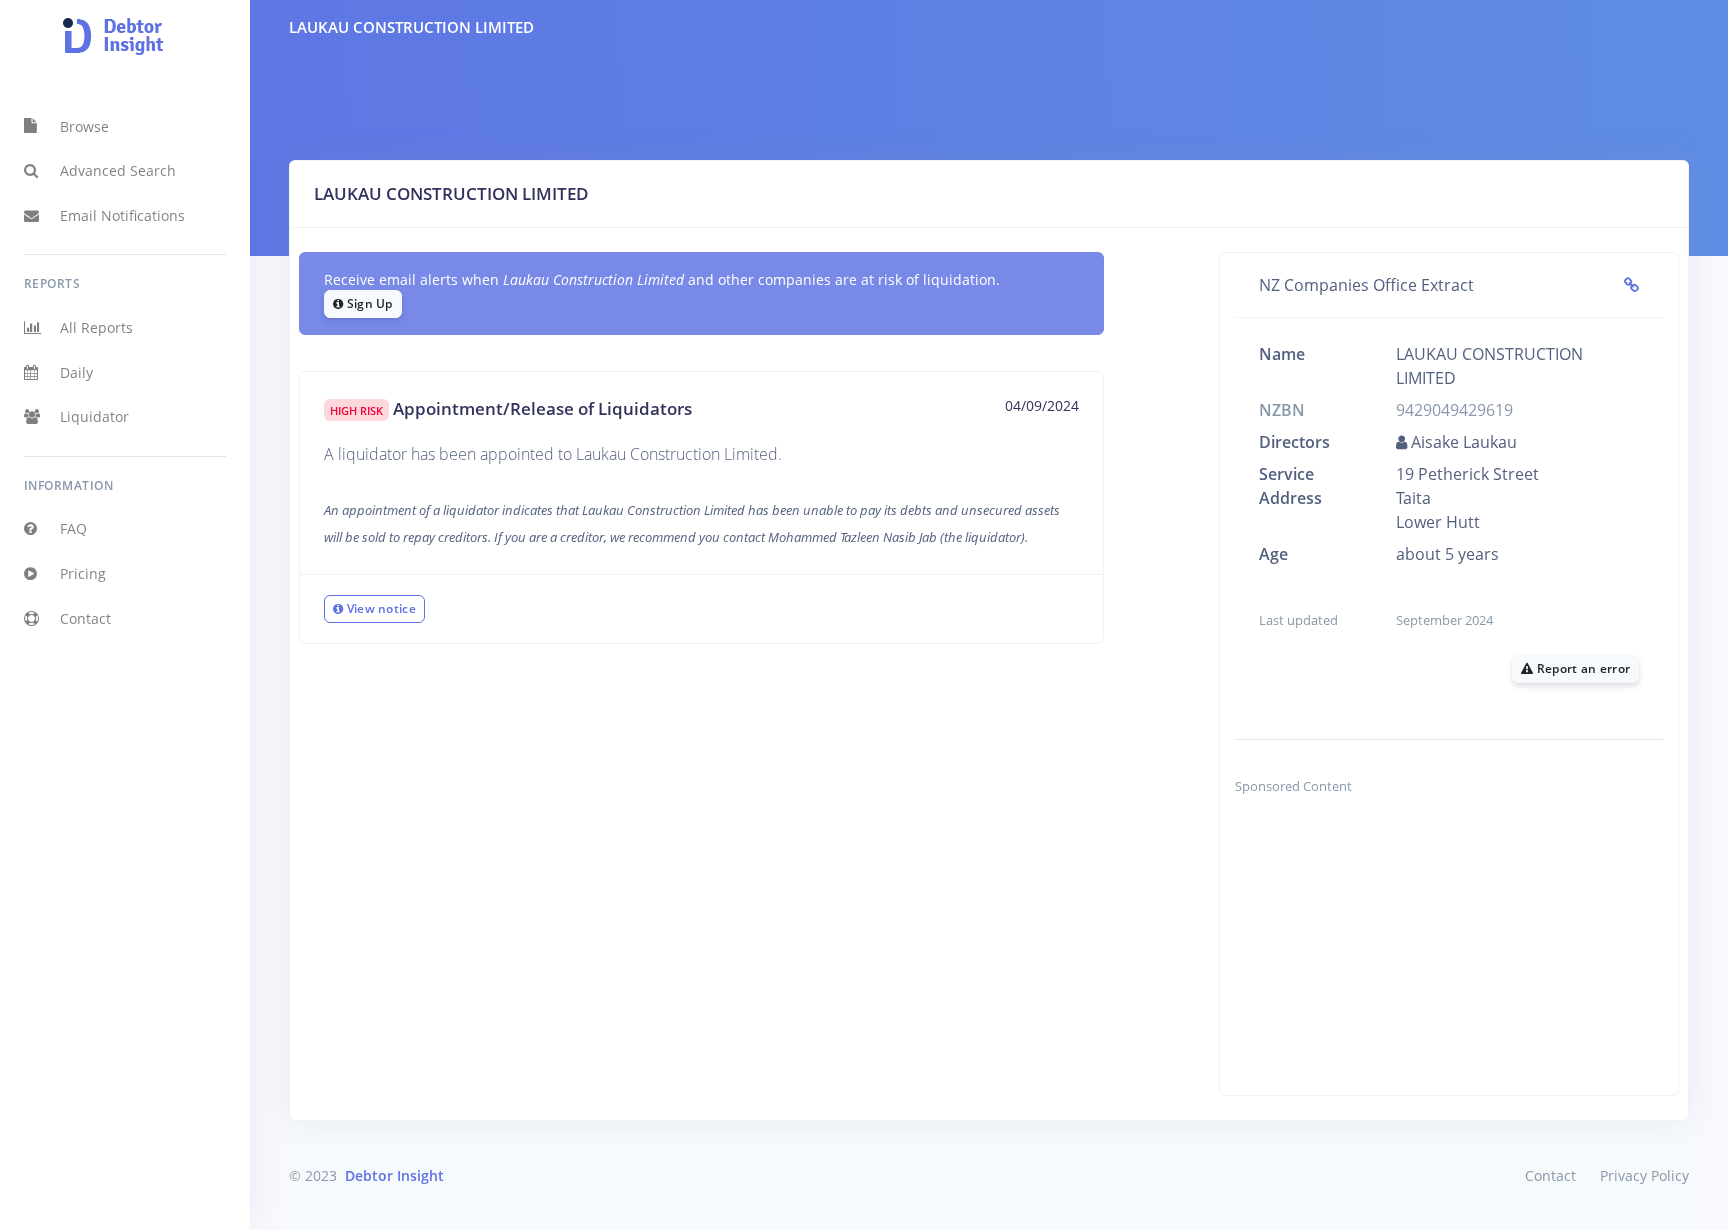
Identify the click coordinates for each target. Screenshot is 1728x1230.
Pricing (83, 573)
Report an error (1581, 668)
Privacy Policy (1644, 1175)
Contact (85, 618)
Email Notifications (122, 215)
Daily (76, 372)
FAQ (73, 528)
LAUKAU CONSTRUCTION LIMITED (411, 27)
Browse (84, 126)
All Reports (96, 327)
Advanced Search (118, 170)
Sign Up (367, 303)
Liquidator (94, 416)
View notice (379, 608)
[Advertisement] (1449, 955)
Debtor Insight (394, 1175)
